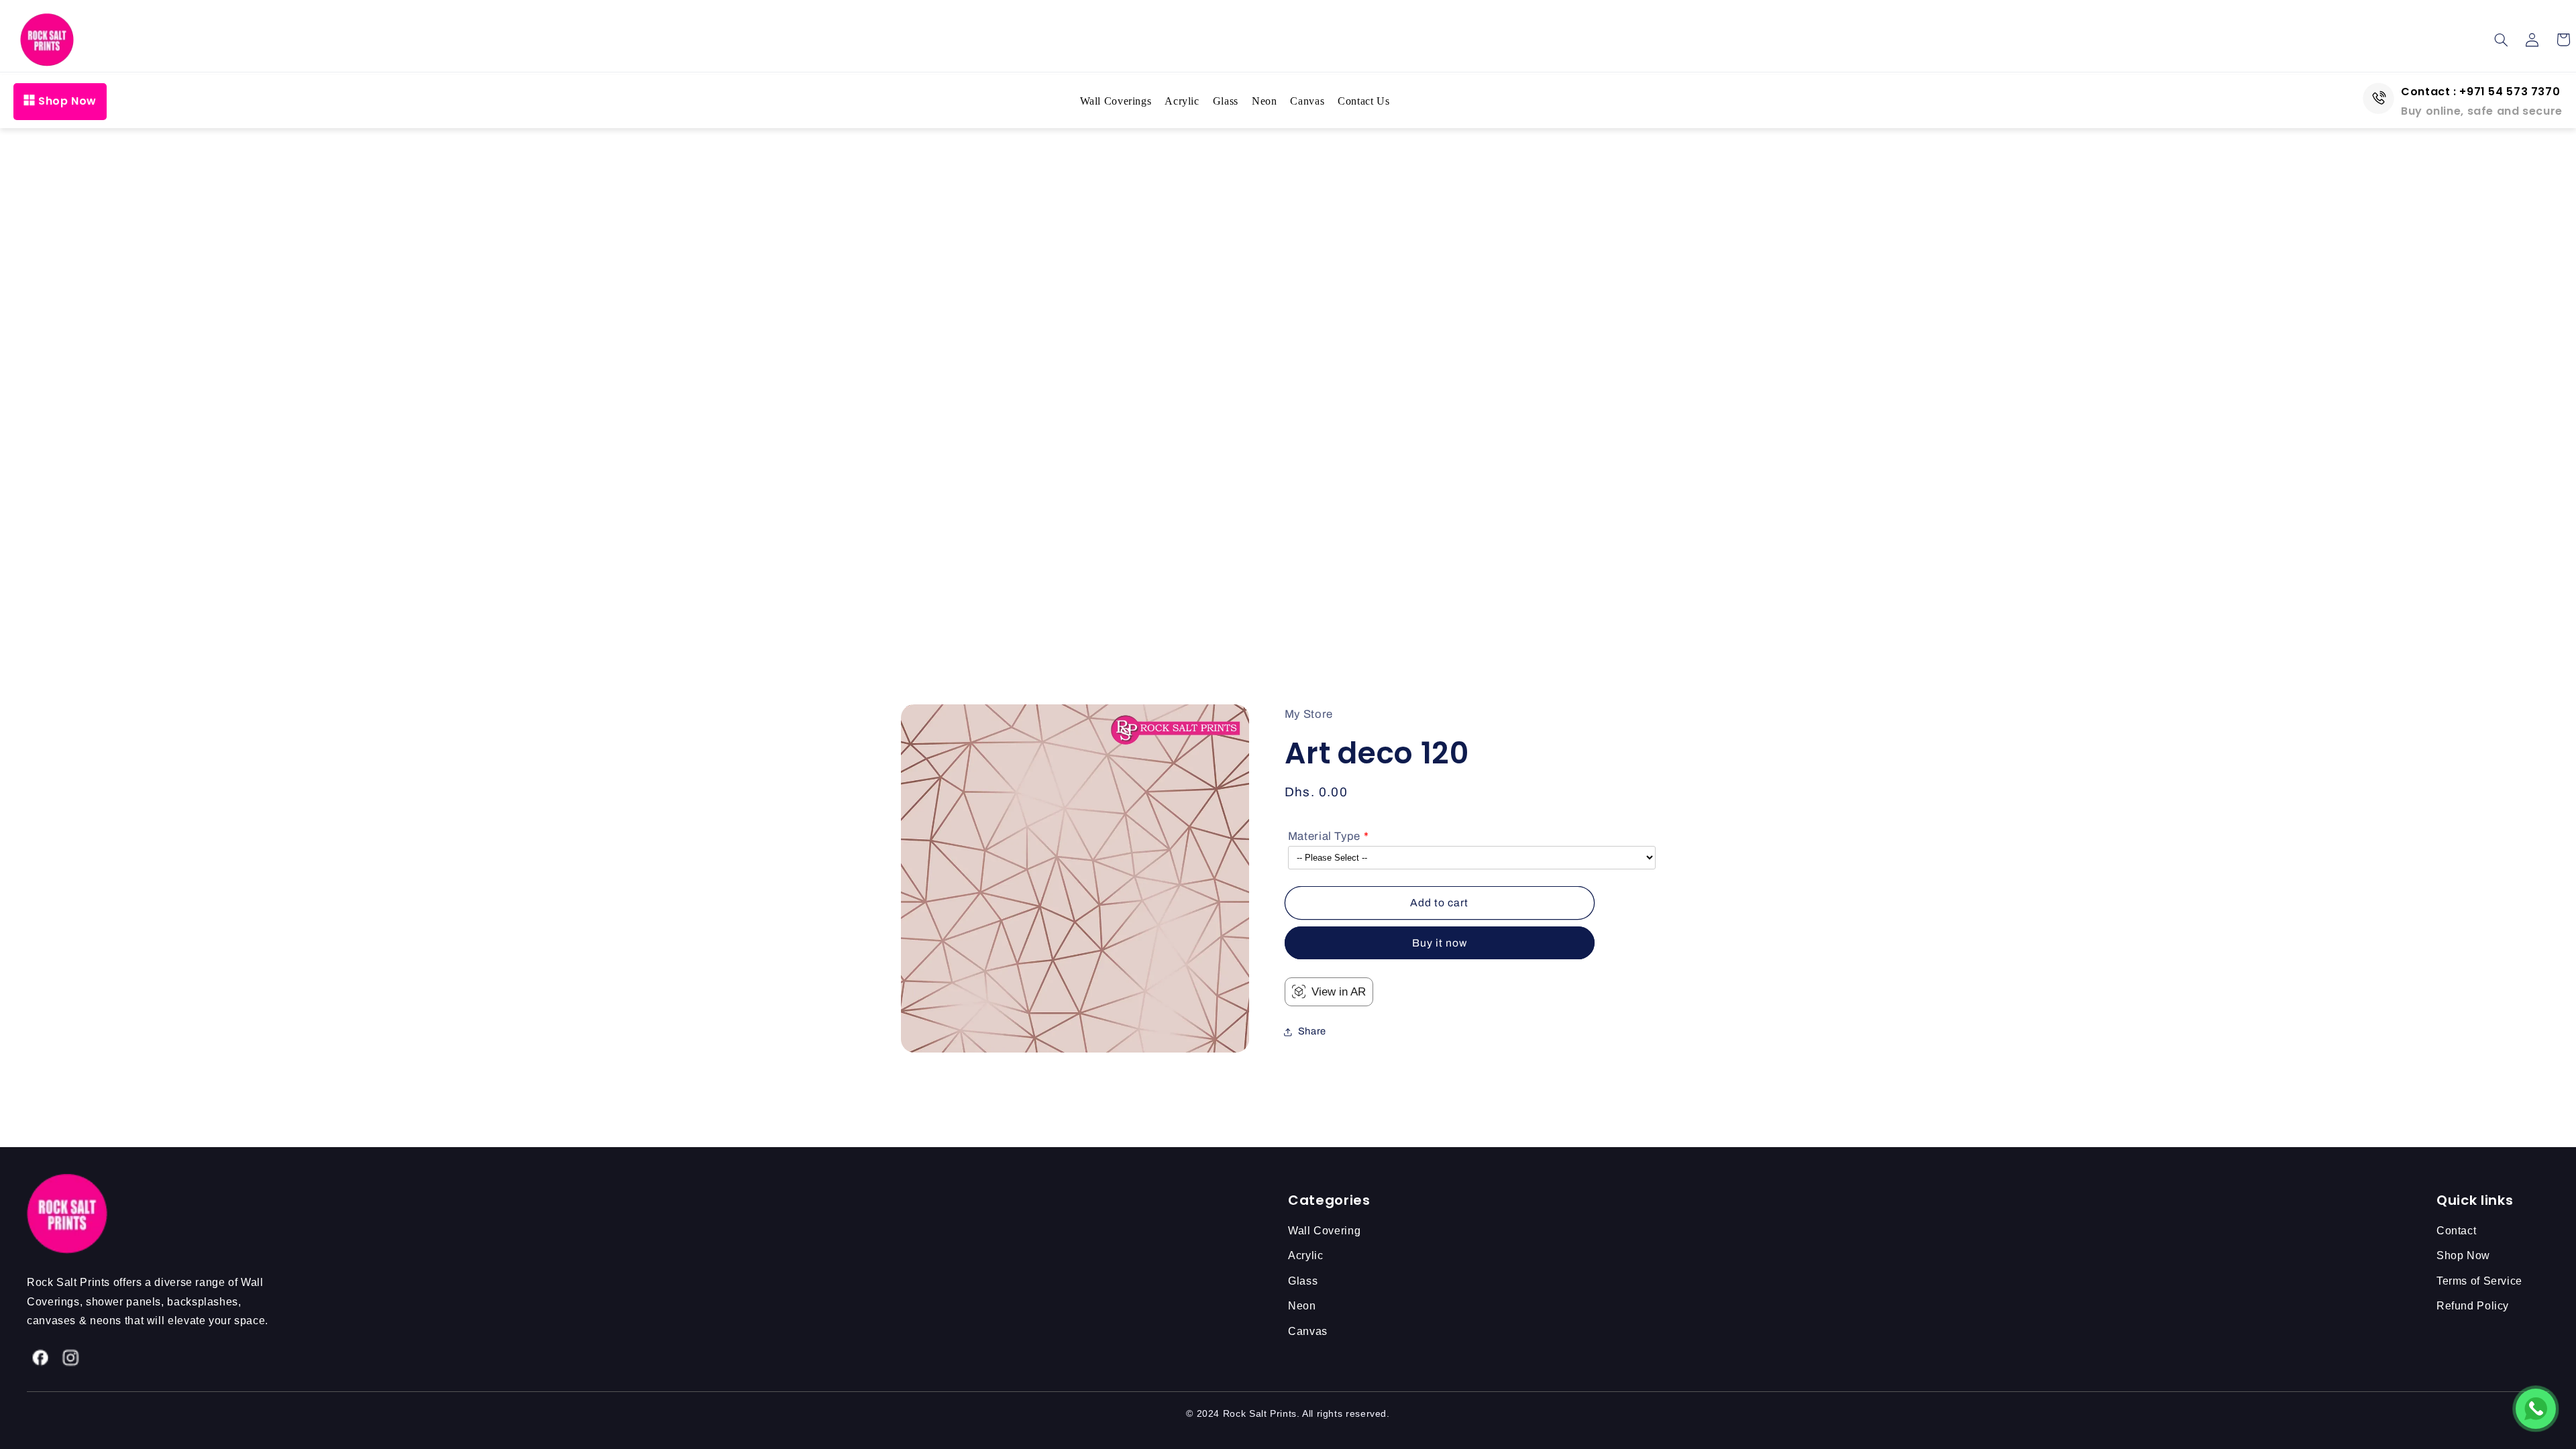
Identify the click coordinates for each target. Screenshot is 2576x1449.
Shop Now (67, 101)
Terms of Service (2479, 1281)
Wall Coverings (1116, 101)
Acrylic (1182, 101)
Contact (2456, 1231)
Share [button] (1312, 1031)
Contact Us (1363, 101)
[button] (2502, 40)
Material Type (1324, 836)
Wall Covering (1324, 1231)
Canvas (1307, 101)
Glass (1226, 101)
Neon (1265, 101)
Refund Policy (2473, 1306)
